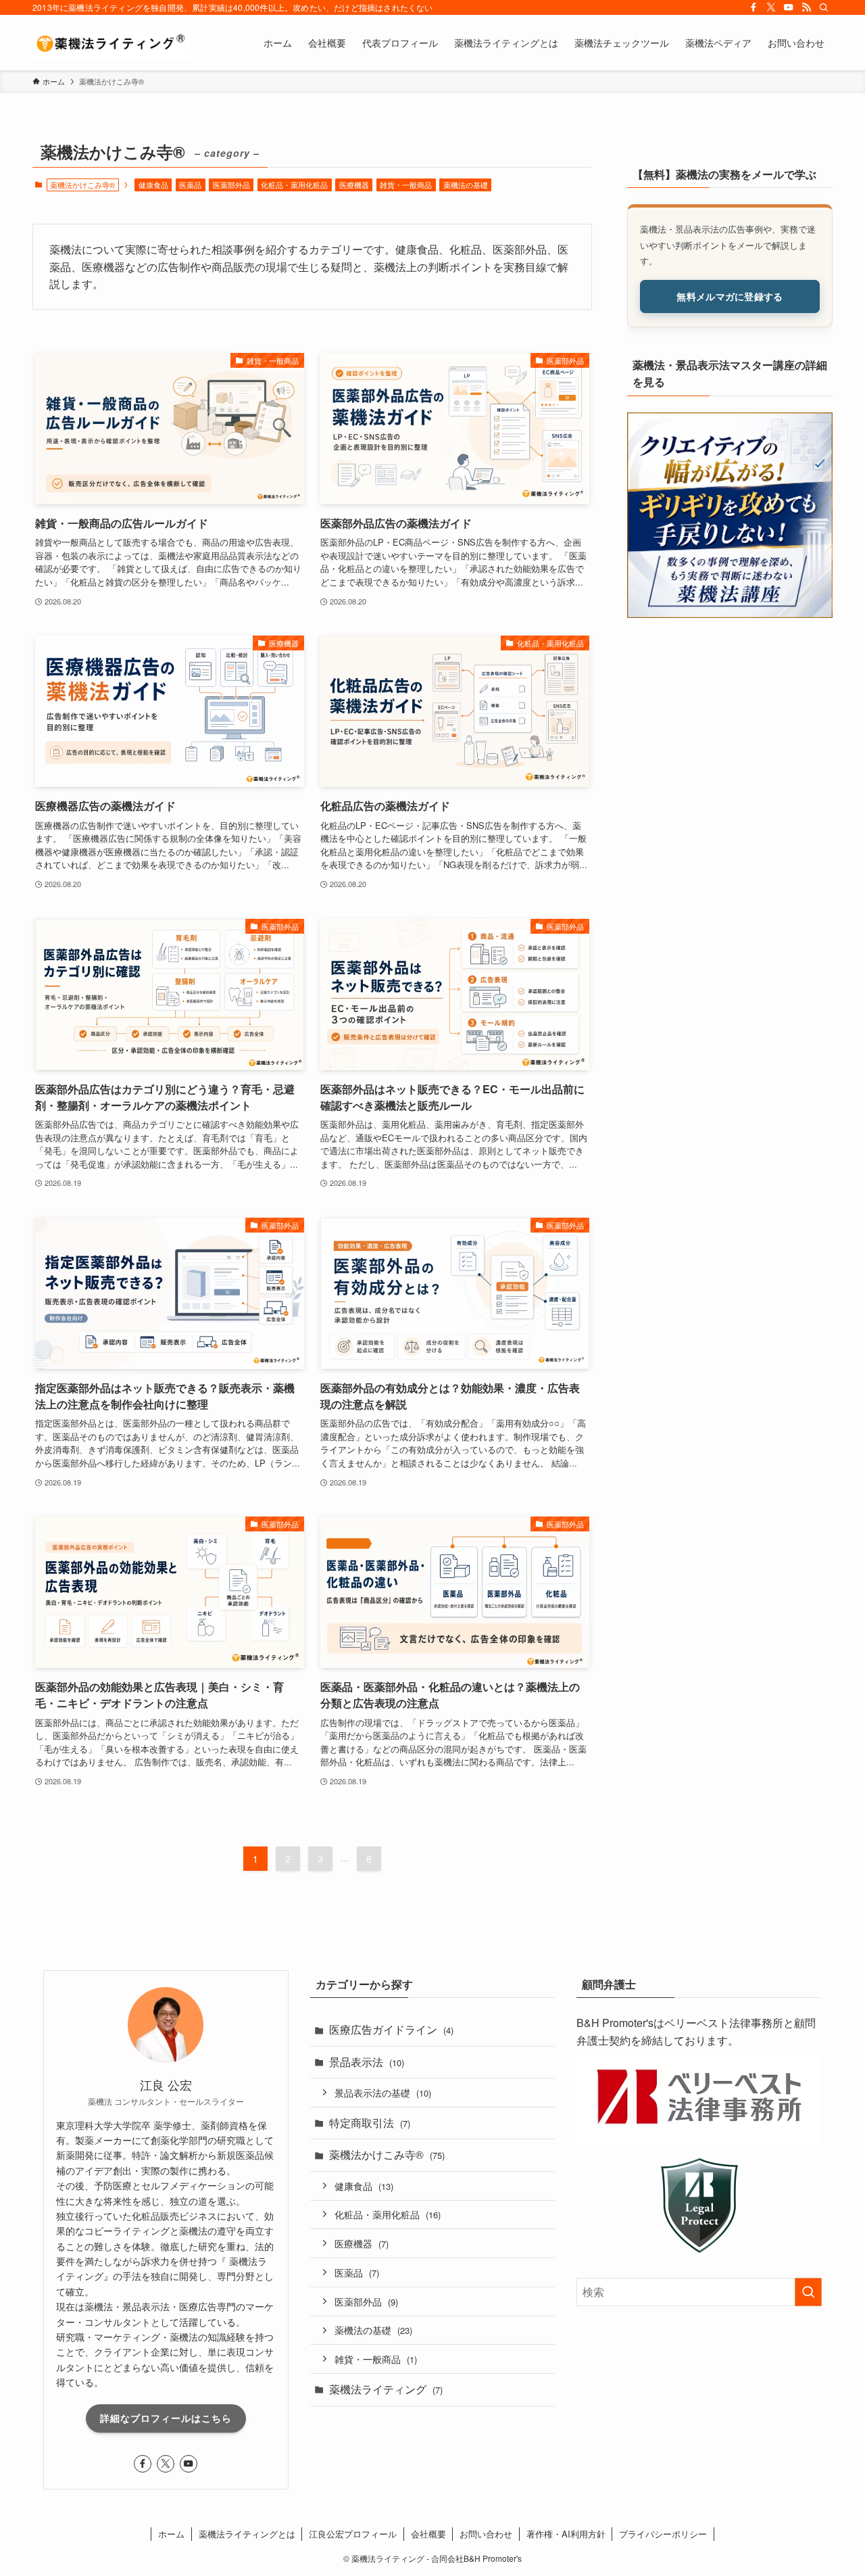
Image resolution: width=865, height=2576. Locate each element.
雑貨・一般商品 (406, 185)
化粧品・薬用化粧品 (294, 185)
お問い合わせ (486, 2534)
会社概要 (428, 2534)
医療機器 (354, 185)
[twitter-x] (771, 7)
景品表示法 (367, 2062)
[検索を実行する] (808, 2292)
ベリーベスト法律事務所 (724, 2023)
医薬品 (190, 185)
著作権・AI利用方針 (566, 2534)
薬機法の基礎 (466, 185)
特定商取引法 (370, 2123)
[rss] (806, 7)
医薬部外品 (231, 185)
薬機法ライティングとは (247, 2534)
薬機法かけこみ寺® (387, 2154)
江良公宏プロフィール (353, 2534)
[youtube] (789, 7)
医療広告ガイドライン (391, 2029)
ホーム (171, 2534)
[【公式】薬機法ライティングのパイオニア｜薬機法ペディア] (112, 43)
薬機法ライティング (386, 2389)
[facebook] (753, 7)
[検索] (824, 7)
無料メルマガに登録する (730, 295)
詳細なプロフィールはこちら (166, 2418)
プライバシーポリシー (663, 2534)
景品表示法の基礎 (383, 2092)
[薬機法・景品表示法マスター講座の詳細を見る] (730, 515)
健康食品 (153, 185)
